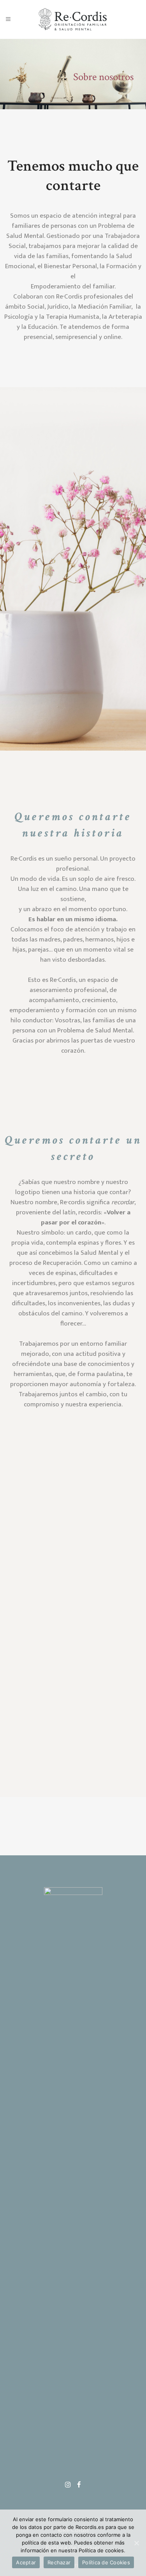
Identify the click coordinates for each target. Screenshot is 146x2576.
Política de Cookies (106, 2562)
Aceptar (26, 2562)
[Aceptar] (136, 2543)
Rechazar (59, 2562)
